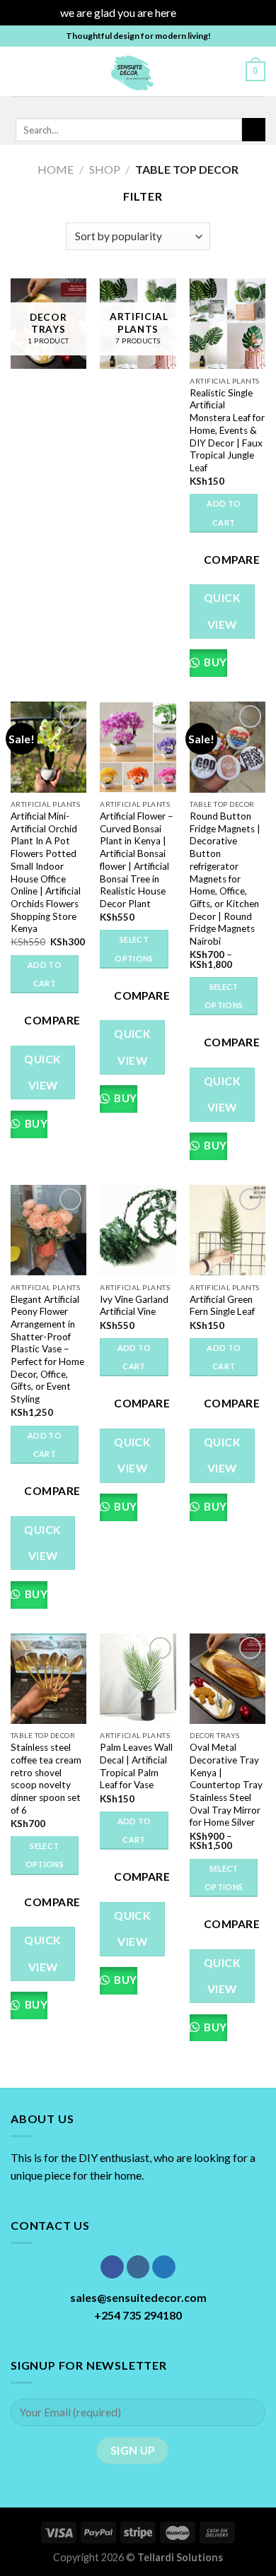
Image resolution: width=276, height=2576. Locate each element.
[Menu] (19, 71)
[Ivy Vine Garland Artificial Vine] (138, 1230)
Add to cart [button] (224, 513)
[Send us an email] (163, 105)
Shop (105, 169)
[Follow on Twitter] (144, 105)
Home (56, 169)
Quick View (222, 611)
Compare (232, 560)
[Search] (230, 71)
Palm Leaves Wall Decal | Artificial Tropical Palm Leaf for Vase (136, 1766)
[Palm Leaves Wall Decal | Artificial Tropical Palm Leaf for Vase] (138, 1679)
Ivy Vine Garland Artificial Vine (134, 1306)
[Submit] (254, 130)
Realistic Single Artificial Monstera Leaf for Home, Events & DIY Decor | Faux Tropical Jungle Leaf (227, 430)
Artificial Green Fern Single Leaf (222, 1306)
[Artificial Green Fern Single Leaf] (228, 1230)
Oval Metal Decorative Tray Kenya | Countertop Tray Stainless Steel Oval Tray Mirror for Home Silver (226, 1785)
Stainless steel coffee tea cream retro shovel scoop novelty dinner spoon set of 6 (46, 1778)
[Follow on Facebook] (108, 105)
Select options (134, 949)
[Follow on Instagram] (126, 105)
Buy (214, 662)
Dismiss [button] (197, 12)
